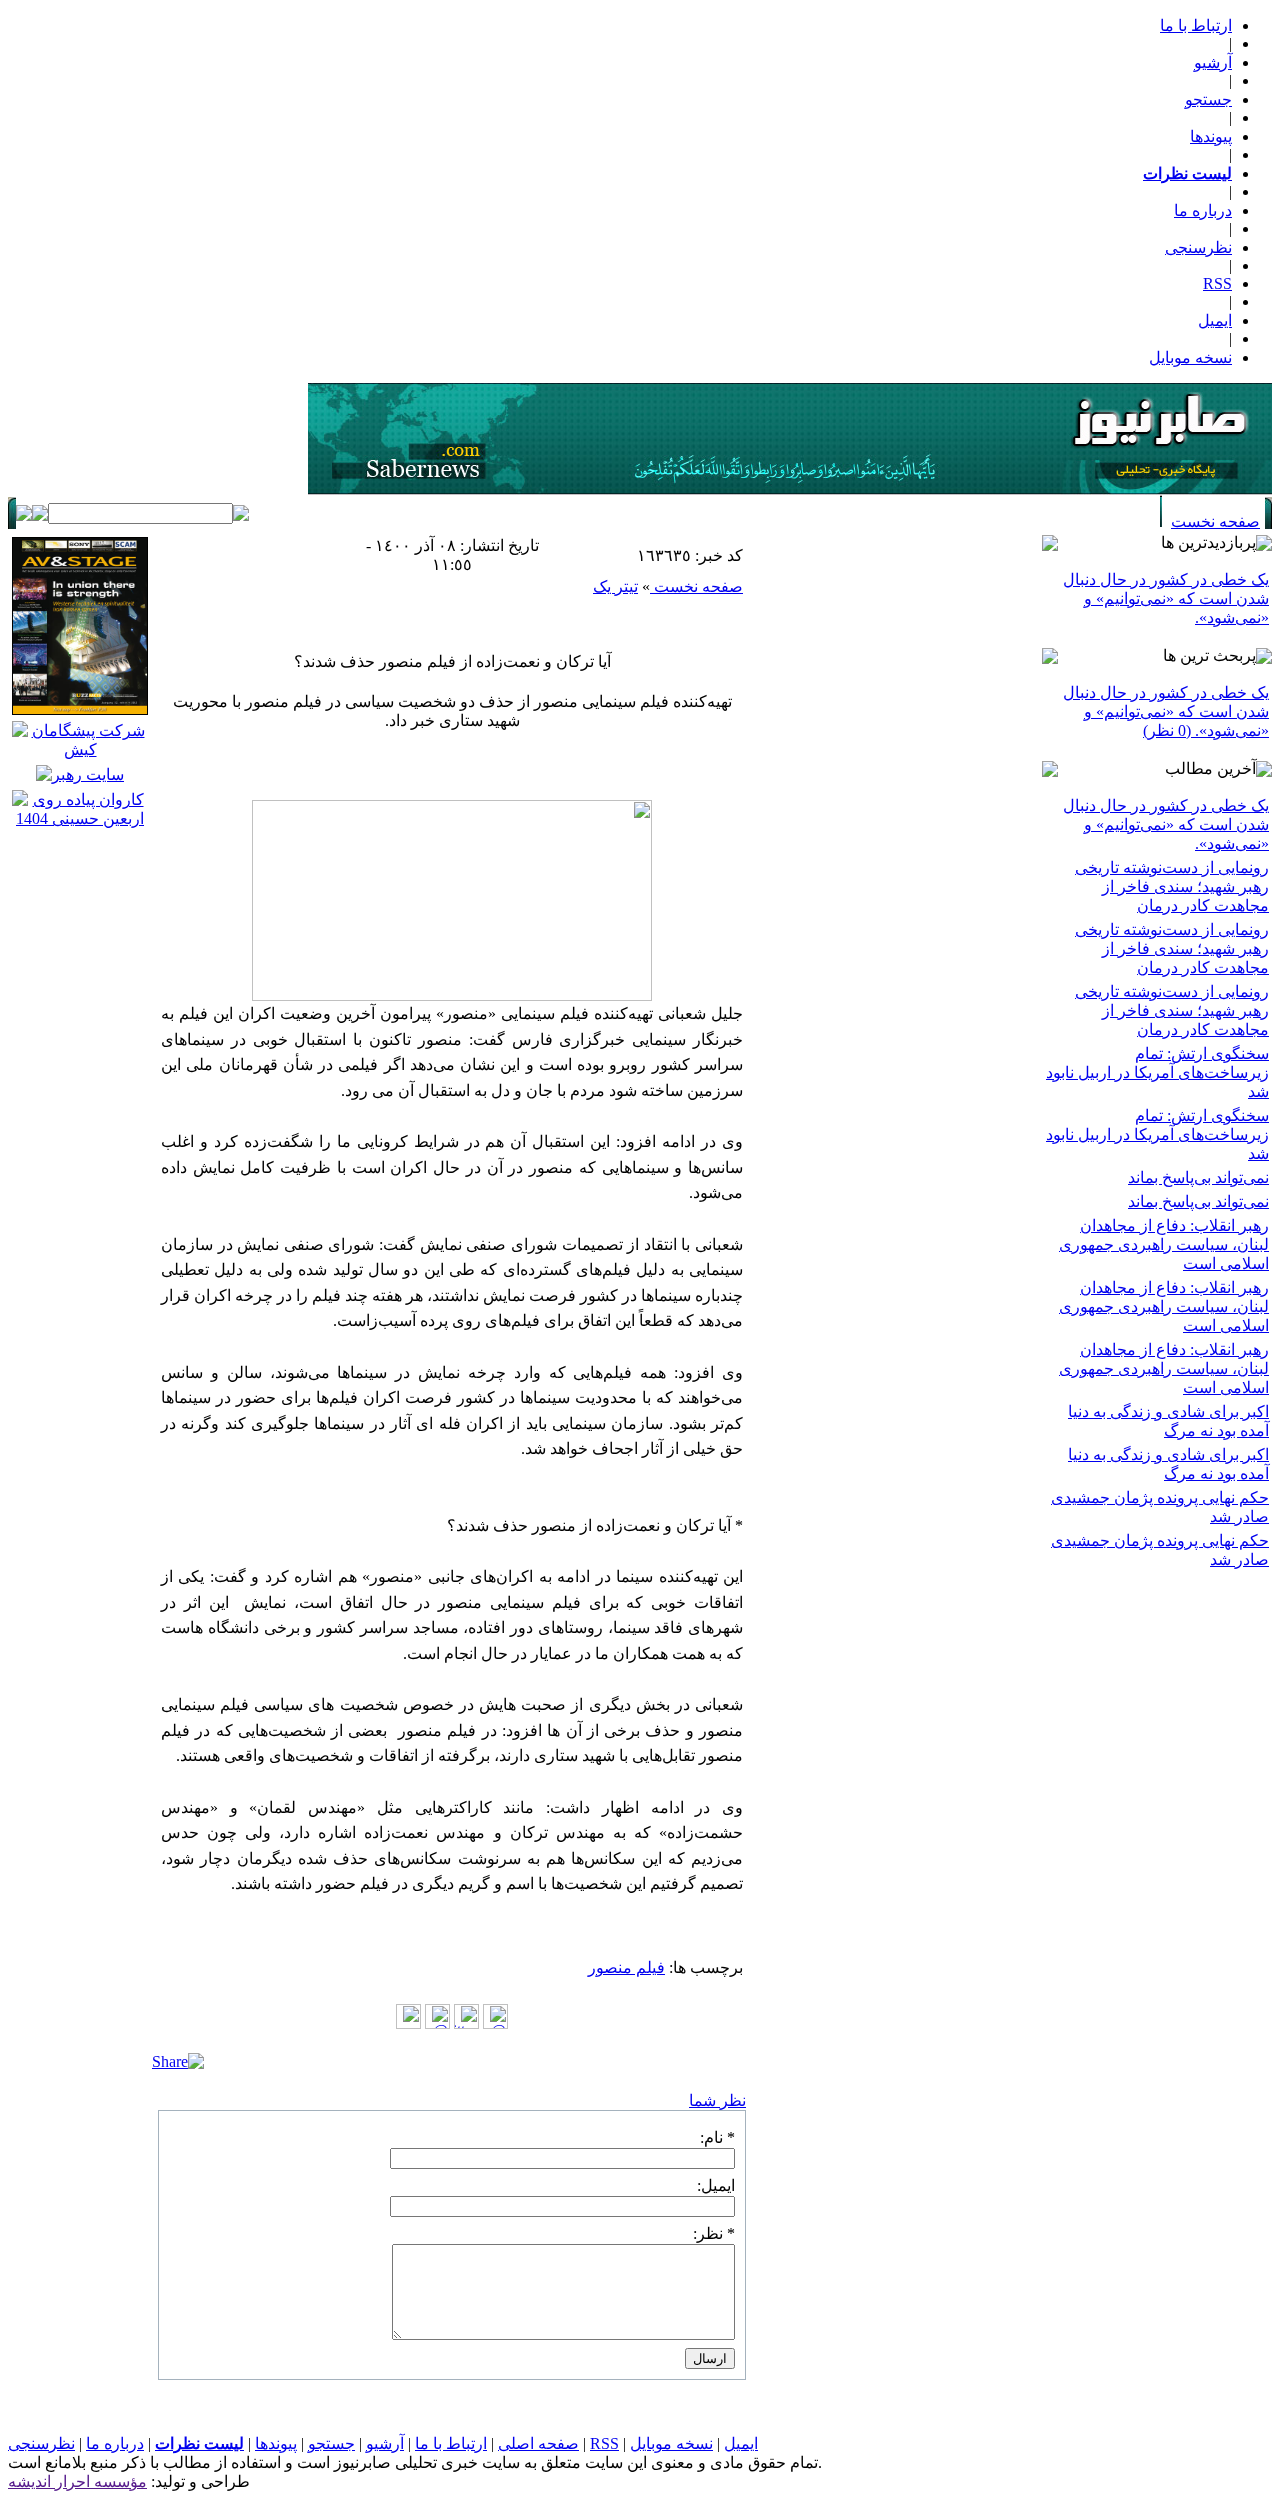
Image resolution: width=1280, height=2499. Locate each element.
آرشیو (1213, 62)
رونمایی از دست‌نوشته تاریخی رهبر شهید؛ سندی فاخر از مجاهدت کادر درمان (1172, 886)
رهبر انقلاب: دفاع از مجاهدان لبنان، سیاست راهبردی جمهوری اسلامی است (1164, 1244)
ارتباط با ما (1196, 25)
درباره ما (1203, 210)
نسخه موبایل (1190, 357)
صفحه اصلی (538, 2443)
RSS (1217, 283)
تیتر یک (615, 586)
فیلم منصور (626, 1967)
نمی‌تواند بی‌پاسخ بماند (1198, 1177)
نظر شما (717, 2100)
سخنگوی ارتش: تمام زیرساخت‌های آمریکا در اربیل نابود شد (1157, 1072)
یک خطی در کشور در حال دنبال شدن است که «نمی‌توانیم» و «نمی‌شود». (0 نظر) (1166, 711)
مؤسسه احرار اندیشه (77, 2481)
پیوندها (1211, 136)
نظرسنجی (1198, 247)
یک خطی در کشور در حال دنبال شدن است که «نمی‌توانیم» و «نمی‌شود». (1166, 598)
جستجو (1208, 99)
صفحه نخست (1215, 521)
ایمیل (1215, 320)
